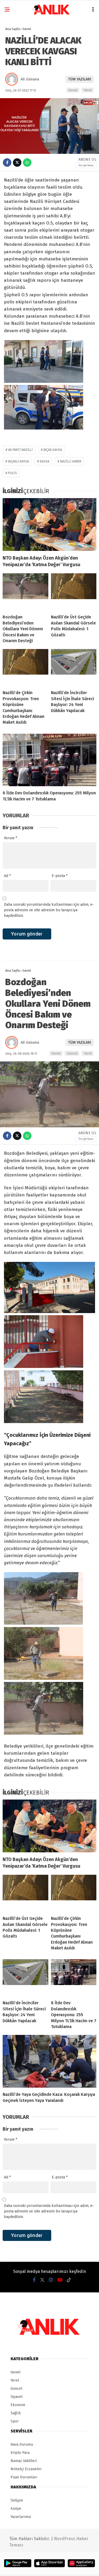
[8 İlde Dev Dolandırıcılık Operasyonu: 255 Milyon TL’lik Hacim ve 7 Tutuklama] (49, 760)
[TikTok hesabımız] (69, 2280)
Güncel (72, 1053)
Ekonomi (18, 2405)
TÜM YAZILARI (80, 79)
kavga (45, 461)
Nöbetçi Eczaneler (26, 2469)
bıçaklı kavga (19, 461)
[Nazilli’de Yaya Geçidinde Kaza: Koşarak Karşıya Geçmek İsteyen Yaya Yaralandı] (49, 2061)
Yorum (11, 838)
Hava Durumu (22, 2444)
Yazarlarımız (21, 2517)
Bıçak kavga (53, 450)
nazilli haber (71, 461)
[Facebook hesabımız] (34, 2280)
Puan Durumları (24, 2477)
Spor (15, 2421)
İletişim (17, 2500)
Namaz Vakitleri (24, 2461)
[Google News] (86, 165)
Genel (73, 90)
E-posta (60, 876)
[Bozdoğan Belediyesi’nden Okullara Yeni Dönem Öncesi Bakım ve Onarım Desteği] (25, 592)
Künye (16, 2509)
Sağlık (16, 2413)
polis (13, 473)
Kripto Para (20, 2453)
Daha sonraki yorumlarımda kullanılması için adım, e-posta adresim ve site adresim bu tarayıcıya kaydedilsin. (49, 910)
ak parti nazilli (20, 450)
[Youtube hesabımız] (60, 2280)
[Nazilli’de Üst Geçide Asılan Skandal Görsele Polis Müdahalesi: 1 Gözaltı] (74, 592)
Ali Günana (30, 79)
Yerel (88, 90)
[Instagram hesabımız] (51, 2280)
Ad (7, 876)
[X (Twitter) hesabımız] (42, 2280)
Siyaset (16, 2397)
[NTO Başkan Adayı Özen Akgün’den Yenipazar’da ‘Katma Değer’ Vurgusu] (49, 524)
